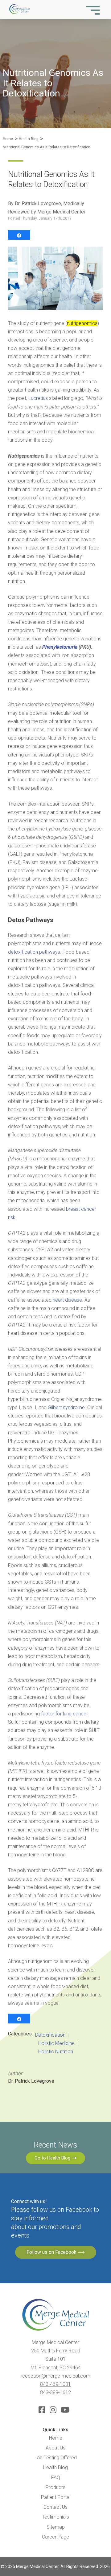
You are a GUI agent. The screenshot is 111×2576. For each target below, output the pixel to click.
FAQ (56, 2478)
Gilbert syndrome (66, 1407)
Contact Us (55, 2507)
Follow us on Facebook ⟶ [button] (56, 2252)
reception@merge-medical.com (55, 2376)
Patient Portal (56, 2497)
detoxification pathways (34, 952)
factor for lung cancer (64, 1714)
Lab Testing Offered (56, 2458)
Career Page (55, 2537)
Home (8, 139)
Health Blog (29, 139)
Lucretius (39, 398)
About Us (55, 2448)
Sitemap (56, 2527)
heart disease (67, 1300)
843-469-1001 (55, 2384)
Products (55, 2487)
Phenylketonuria (60, 647)
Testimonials (55, 2517)
